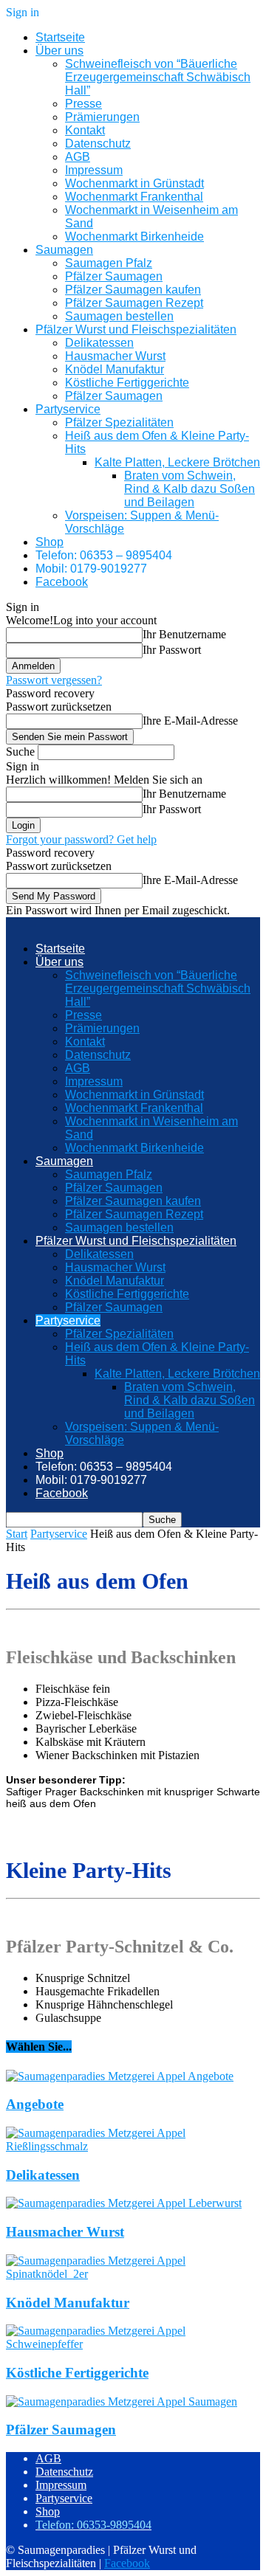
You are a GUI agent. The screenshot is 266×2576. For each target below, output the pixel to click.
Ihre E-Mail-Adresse (190, 721)
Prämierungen (102, 117)
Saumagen (64, 250)
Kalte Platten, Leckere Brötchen (177, 462)
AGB (78, 157)
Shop (50, 542)
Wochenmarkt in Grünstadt (134, 183)
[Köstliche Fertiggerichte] (133, 2344)
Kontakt (85, 130)
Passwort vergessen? (54, 680)
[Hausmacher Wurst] (124, 2203)
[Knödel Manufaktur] (133, 2274)
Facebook (62, 582)
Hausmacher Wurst (115, 356)
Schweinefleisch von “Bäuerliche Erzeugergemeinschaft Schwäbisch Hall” (158, 77)
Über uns (59, 51)
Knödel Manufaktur (115, 369)
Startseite (60, 37)
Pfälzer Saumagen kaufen (133, 290)
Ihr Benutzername (184, 634)
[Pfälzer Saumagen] (122, 2401)
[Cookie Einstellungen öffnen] (27, 2557)
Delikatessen (99, 343)
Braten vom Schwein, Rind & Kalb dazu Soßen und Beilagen (190, 489)
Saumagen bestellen (119, 316)
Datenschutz (98, 144)
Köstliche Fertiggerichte (127, 383)
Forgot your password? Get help (81, 839)
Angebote (35, 2104)
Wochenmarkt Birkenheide (134, 236)
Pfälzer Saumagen (114, 276)
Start (17, 1534)
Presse (83, 104)
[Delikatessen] (133, 2146)
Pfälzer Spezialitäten (119, 422)
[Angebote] (120, 2076)
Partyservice (68, 409)
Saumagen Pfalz (109, 263)
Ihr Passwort (172, 650)
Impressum (94, 170)
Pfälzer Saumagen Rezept (134, 303)
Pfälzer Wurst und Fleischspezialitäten (136, 329)
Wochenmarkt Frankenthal (134, 197)
